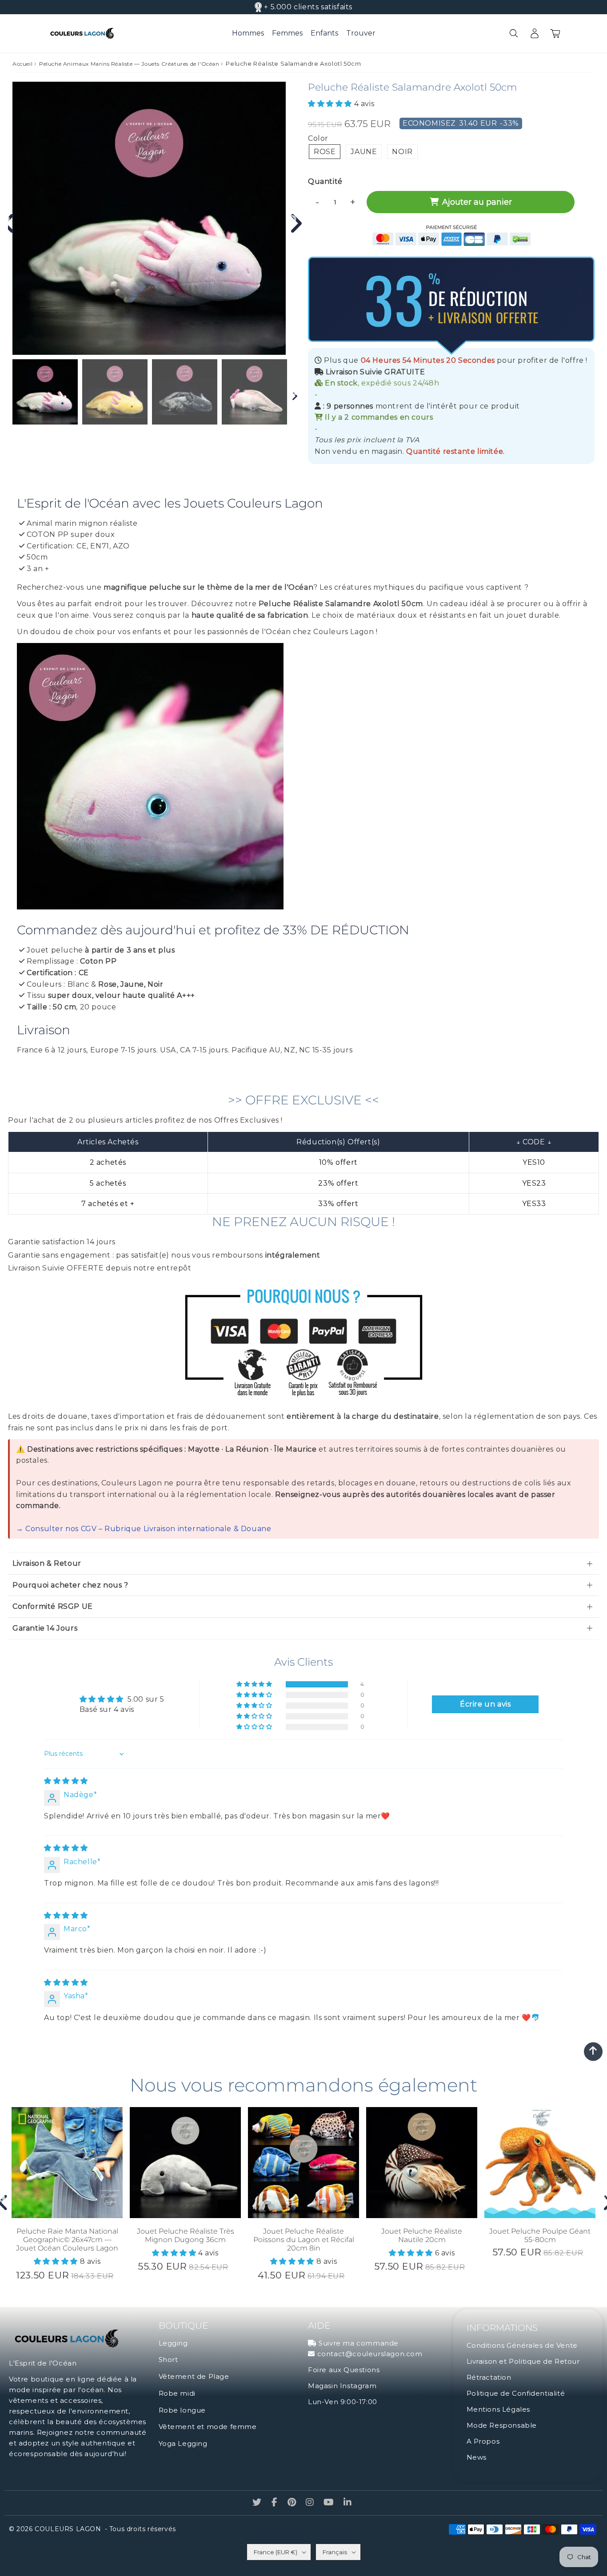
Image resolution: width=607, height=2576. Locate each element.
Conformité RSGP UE (53, 1606)
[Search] (513, 33)
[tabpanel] (45, 392)
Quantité (325, 181)
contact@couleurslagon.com (370, 2354)
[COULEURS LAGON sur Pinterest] (293, 2503)
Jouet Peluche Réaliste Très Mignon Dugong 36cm (186, 2235)
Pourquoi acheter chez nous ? (70, 1585)
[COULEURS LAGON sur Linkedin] (348, 2503)
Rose (325, 152)
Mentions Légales (499, 2409)
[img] (66, 1781)
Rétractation (489, 2377)
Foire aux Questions (344, 2370)
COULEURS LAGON (68, 2529)
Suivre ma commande (359, 2343)
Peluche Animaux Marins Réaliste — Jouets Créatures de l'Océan (129, 64)
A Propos (483, 2441)
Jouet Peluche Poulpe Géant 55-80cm (540, 2235)
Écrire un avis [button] (485, 1704)
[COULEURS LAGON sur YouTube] (330, 2503)
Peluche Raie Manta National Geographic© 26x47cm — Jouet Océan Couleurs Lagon (67, 2240)
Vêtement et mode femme (208, 2427)
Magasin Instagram (342, 2386)
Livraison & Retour (47, 1563)
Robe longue (182, 2410)
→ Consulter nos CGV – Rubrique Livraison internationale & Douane (144, 1529)
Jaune (364, 152)
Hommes (248, 33)
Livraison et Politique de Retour (523, 2361)
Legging (173, 2343)
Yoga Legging (183, 2443)
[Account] (534, 33)
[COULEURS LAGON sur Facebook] (276, 2503)
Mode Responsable (502, 2425)
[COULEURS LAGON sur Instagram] (311, 2503)
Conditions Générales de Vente (522, 2345)
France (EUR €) (276, 2552)
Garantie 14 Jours (45, 1628)
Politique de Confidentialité (516, 2393)
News (477, 2457)
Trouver (361, 33)
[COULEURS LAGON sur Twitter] (258, 2503)
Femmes (287, 33)
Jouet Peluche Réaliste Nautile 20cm (422, 2235)
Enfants (324, 33)
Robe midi (177, 2393)
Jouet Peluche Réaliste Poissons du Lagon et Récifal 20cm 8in (304, 2240)
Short (168, 2360)
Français (335, 2552)
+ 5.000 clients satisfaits (308, 7)
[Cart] (555, 33)
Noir (402, 152)
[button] (331, 104)
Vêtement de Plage (194, 2376)
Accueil (22, 64)
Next (292, 219)
